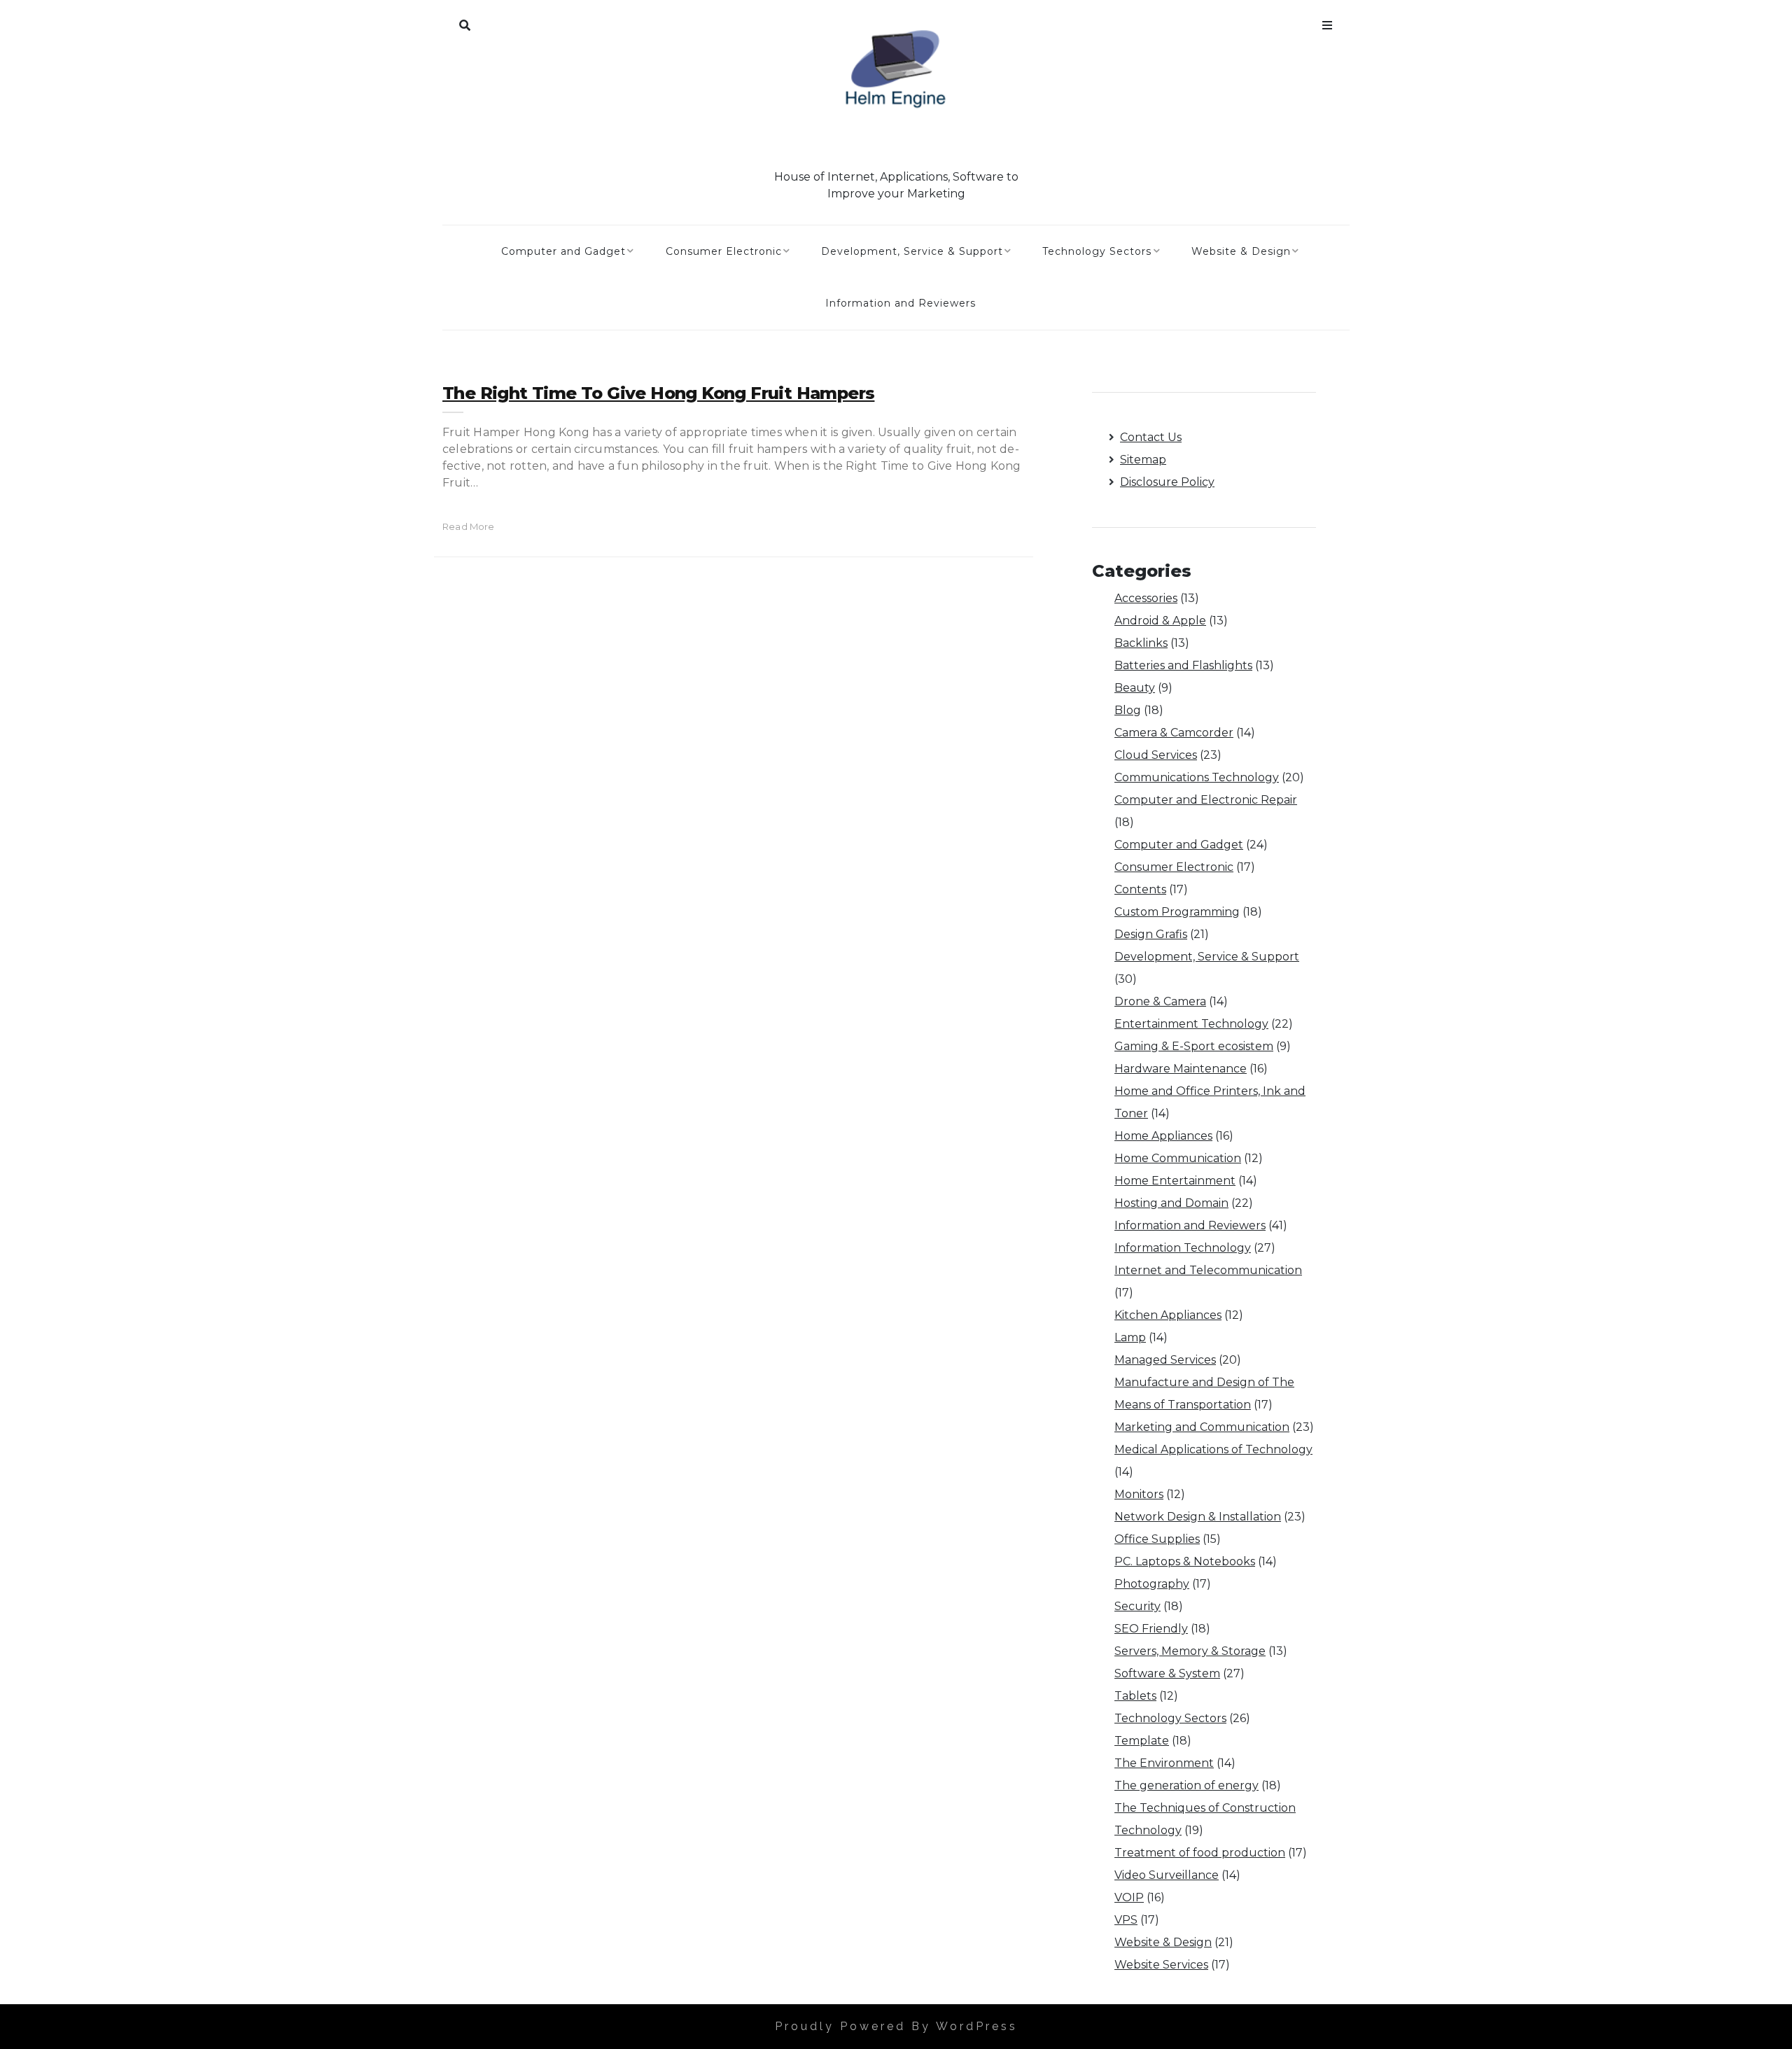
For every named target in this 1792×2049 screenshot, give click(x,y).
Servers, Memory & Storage (1190, 1651)
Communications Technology (1197, 777)
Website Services (1161, 1965)
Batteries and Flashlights (1183, 665)
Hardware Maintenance (1181, 1069)
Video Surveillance (1167, 1875)
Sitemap (1143, 460)
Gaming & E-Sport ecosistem (1194, 1046)
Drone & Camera (1160, 1001)
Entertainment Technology (1191, 1024)
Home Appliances (1163, 1136)
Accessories (1146, 598)
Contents (1140, 889)
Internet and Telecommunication (1208, 1270)
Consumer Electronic (724, 251)
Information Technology (1183, 1248)
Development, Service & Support (912, 251)
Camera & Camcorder (1174, 733)
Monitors (1139, 1494)
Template (1142, 1741)
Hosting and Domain (1171, 1203)
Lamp (1130, 1337)
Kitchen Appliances (1168, 1315)
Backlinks (1141, 643)
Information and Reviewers (901, 303)
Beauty (1135, 688)
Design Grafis (1151, 934)
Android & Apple (1160, 621)
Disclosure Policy (1167, 482)
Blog (1128, 710)
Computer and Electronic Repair (1206, 800)
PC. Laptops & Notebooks (1185, 1561)
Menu (1327, 22)
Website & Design (1241, 251)
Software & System (1167, 1673)
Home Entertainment (1175, 1181)
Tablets (1135, 1696)
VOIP (1129, 1897)
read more (469, 526)
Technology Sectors (1097, 251)
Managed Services (1165, 1360)
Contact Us (1151, 437)
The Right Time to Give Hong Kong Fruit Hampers (658, 393)
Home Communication (1178, 1158)
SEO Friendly (1151, 1629)
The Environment (1164, 1763)
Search (465, 22)
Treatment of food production (1200, 1853)
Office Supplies (1157, 1539)
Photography (1152, 1584)
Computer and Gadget (563, 251)
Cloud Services (1156, 755)
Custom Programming (1177, 912)
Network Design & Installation (1198, 1517)
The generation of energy (1186, 1785)
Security (1137, 1606)
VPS (1126, 1920)
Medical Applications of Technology (1213, 1449)
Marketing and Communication (1202, 1427)
